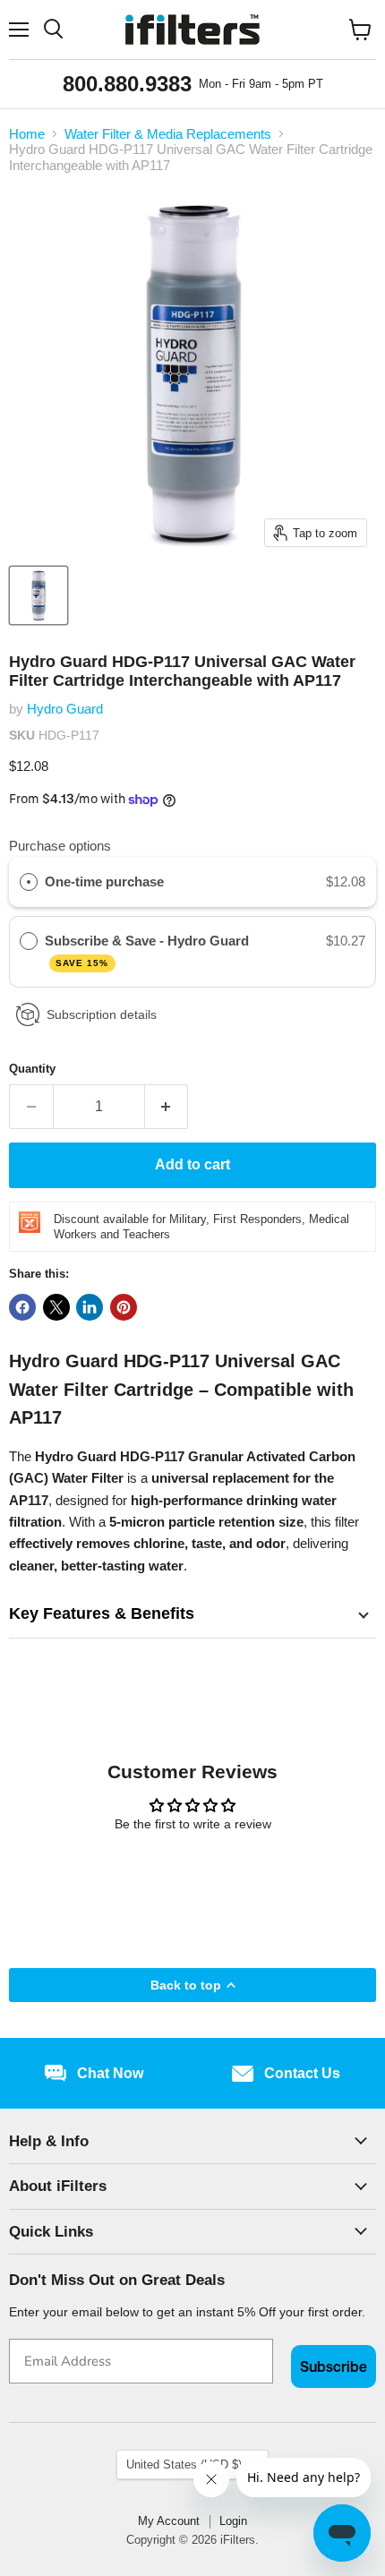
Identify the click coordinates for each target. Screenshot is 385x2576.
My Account (169, 2521)
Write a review (193, 1872)
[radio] (29, 882)
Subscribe (334, 2366)
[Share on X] (56, 1307)
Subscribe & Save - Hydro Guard (149, 950)
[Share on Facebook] (22, 1307)
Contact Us (302, 2073)
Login (233, 2521)
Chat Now (110, 2073)
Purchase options (60, 846)
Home (27, 134)
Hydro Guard (65, 709)
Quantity (32, 1069)
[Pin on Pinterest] (124, 1307)
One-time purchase (104, 881)
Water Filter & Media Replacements (168, 134)
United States (184, 2465)
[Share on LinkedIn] (90, 1307)
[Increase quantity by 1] (167, 1107)
